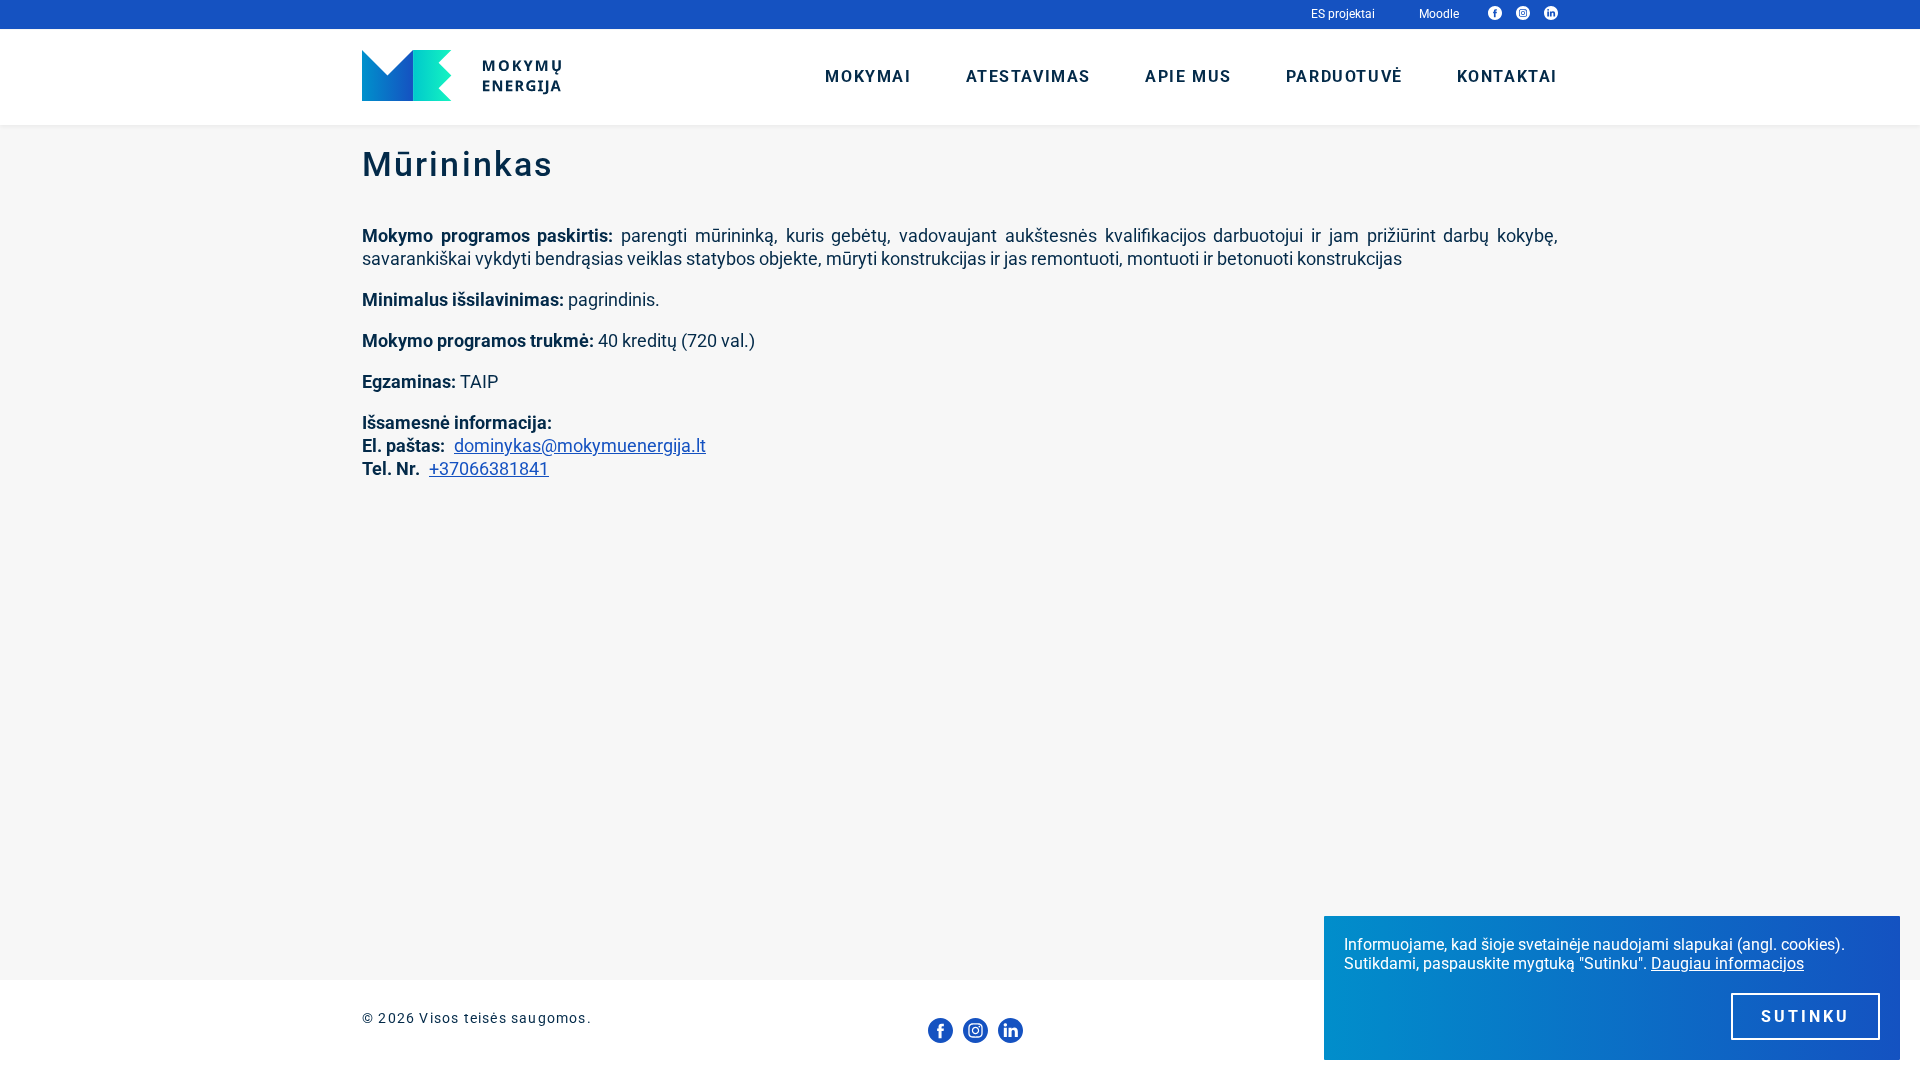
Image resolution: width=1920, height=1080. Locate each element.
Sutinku (1805, 1016)
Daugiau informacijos (1727, 963)
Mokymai (868, 76)
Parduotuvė (1344, 76)
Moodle (1439, 14)
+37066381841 (489, 468)
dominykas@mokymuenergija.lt (580, 445)
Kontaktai (1507, 76)
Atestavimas (1029, 76)
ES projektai (1343, 14)
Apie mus (1188, 76)
